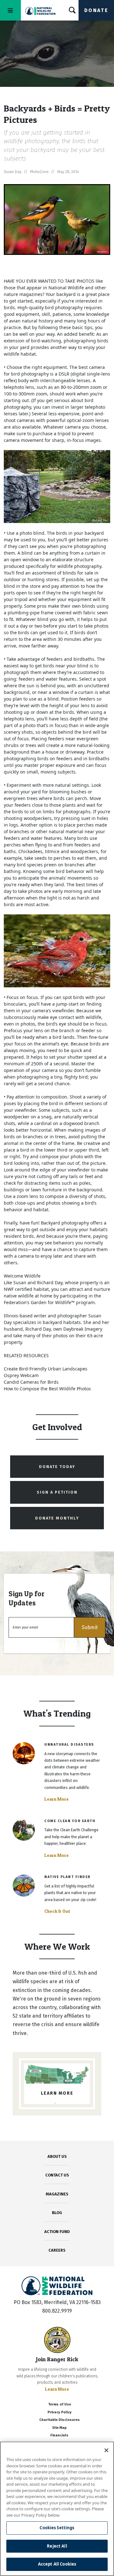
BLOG (57, 2213)
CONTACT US (57, 2175)
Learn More (57, 1799)
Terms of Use (60, 2404)
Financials (59, 2435)
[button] (90, 1627)
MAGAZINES (57, 2194)
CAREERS (57, 2250)
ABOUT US (57, 2156)
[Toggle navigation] (10, 10)
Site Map (59, 2428)
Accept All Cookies (57, 2564)
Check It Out (57, 1911)
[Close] (106, 2450)
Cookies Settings (57, 2528)
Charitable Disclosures (60, 2420)
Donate (96, 10)
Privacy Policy (60, 2412)
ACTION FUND (57, 2232)
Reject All (57, 2546)
